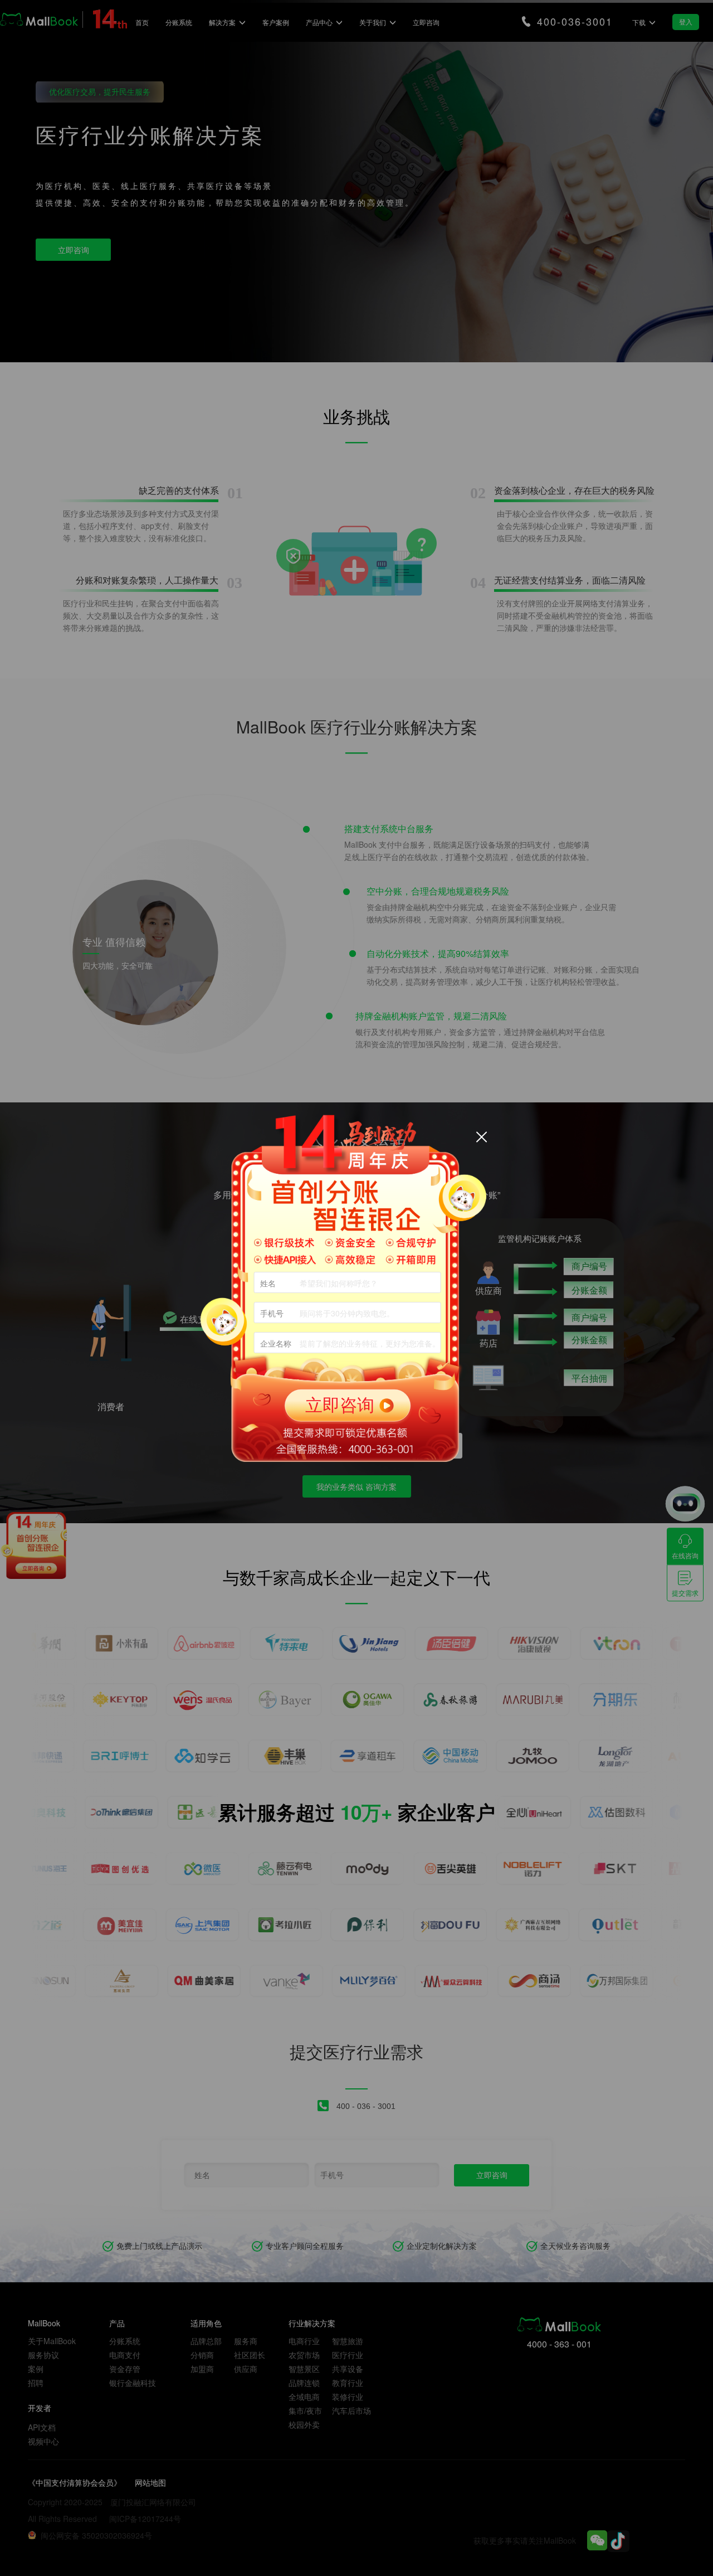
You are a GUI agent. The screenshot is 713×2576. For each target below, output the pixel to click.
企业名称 (276, 1343)
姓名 (268, 1283)
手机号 (272, 1313)
